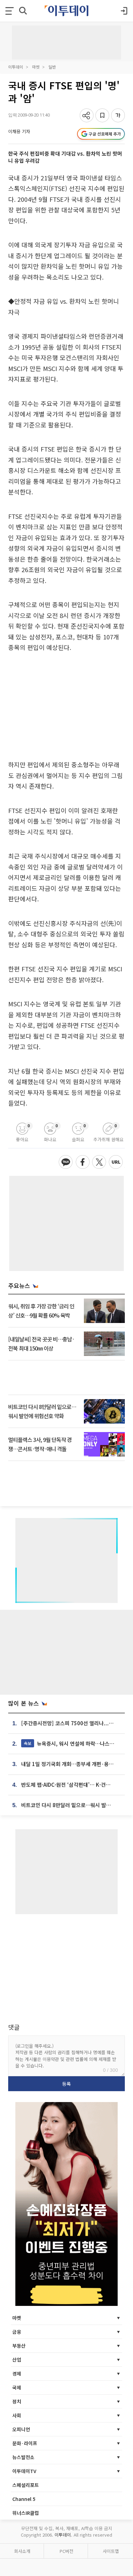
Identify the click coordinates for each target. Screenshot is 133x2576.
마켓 (36, 67)
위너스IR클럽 (26, 2513)
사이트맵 (111, 2551)
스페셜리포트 (26, 2485)
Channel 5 (24, 2499)
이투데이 (16, 67)
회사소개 (22, 2551)
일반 (52, 67)
